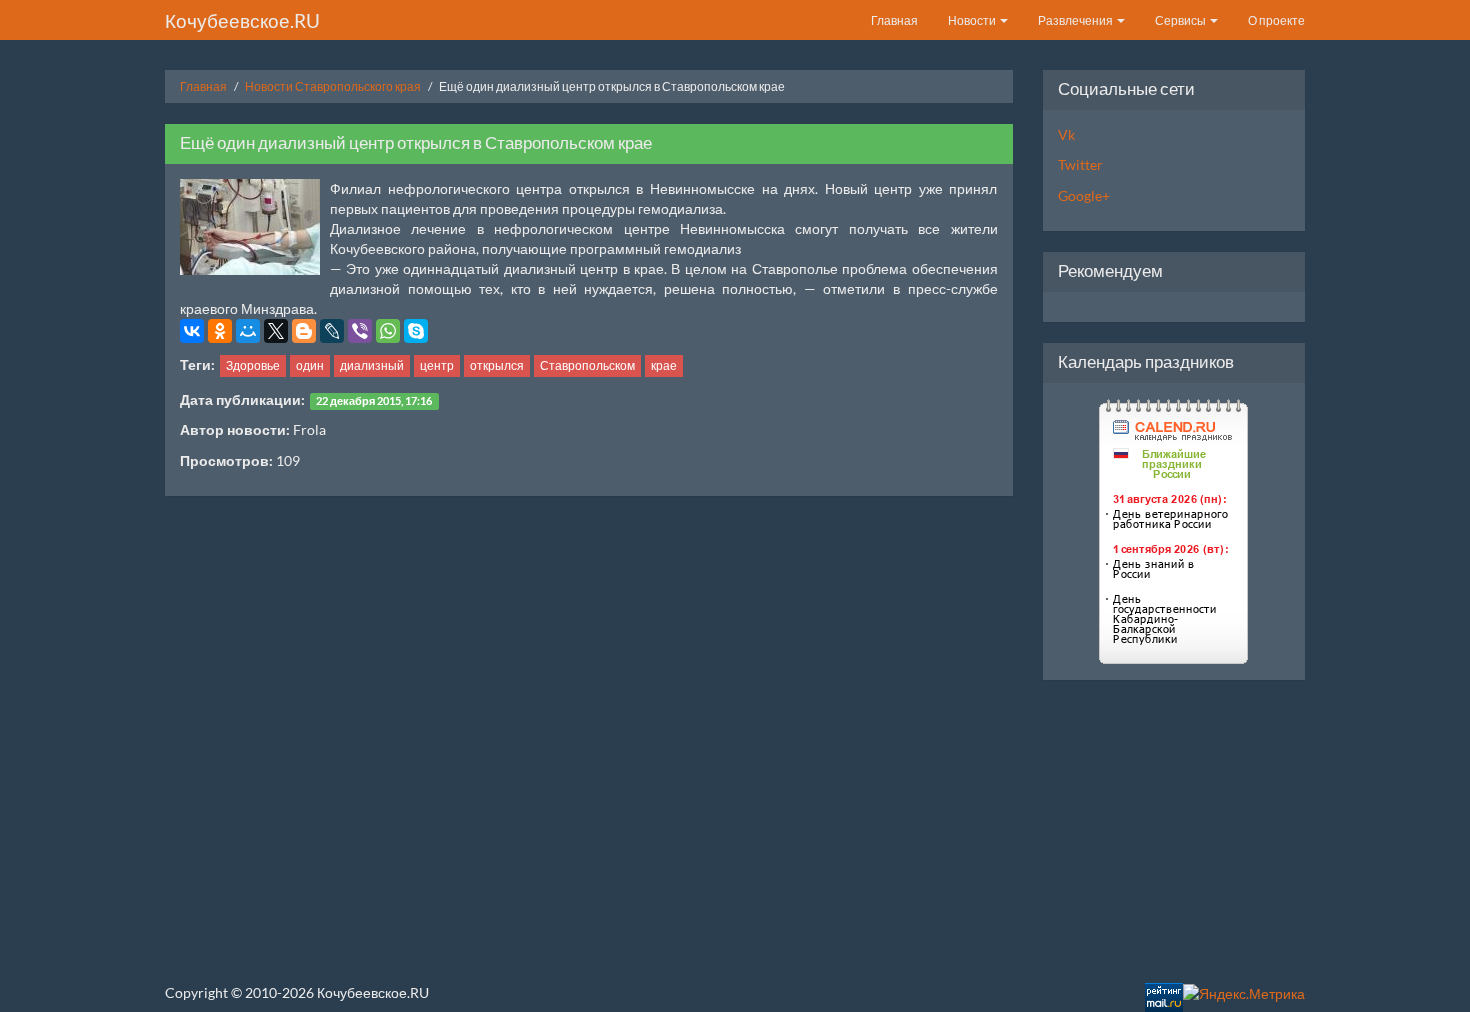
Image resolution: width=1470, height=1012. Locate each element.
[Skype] (416, 331)
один (310, 365)
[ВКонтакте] (192, 331)
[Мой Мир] (248, 331)
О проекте (1276, 20)
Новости (973, 20)
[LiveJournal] (332, 331)
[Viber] (360, 331)
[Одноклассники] (220, 331)
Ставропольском (587, 365)
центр (437, 365)
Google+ (1084, 195)
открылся (497, 365)
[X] (276, 331)
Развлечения (1076, 20)
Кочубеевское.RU (242, 20)
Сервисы (1181, 20)
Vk (1066, 134)
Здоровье (253, 365)
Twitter (1080, 164)
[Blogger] (304, 331)
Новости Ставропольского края (333, 86)
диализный (372, 365)
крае (664, 365)
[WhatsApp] (388, 331)
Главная (894, 20)
